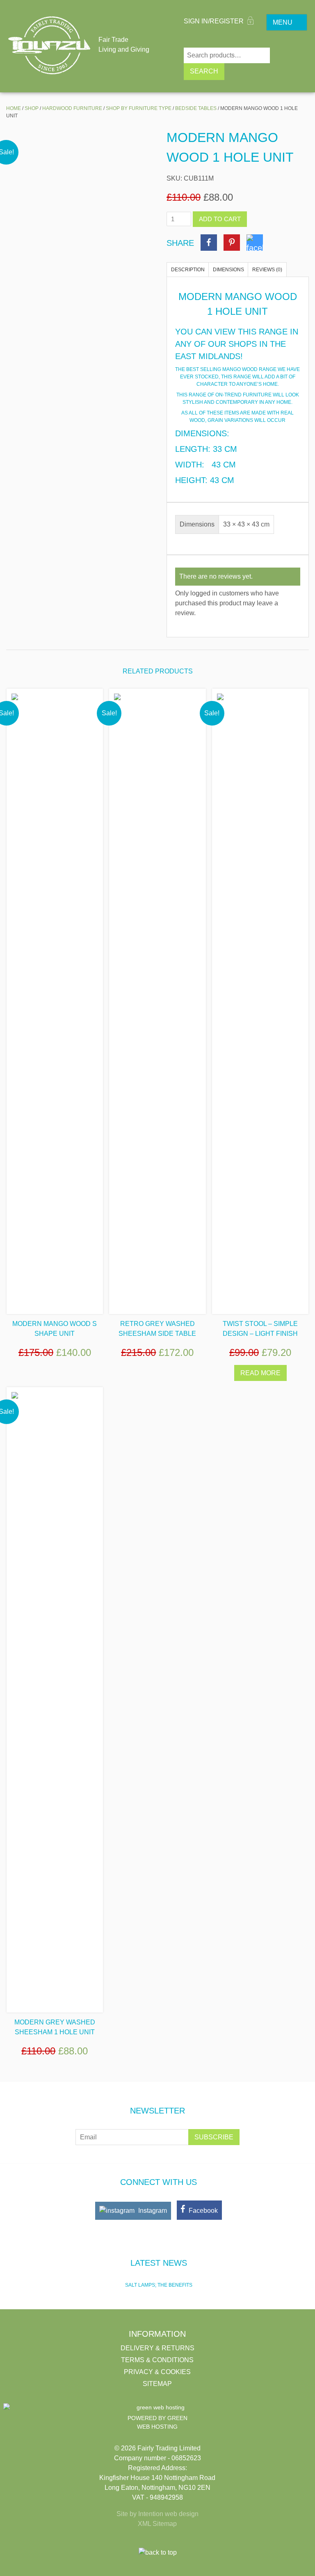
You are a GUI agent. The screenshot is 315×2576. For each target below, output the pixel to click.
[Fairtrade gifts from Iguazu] (49, 45)
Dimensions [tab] (228, 270)
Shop (32, 108)
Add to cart (220, 219)
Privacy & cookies (157, 2372)
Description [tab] (188, 270)
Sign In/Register (215, 21)
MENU (283, 22)
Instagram (152, 2211)
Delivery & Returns (157, 2348)
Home (14, 108)
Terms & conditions (157, 2360)
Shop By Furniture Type (139, 108)
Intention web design (168, 2514)
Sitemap (157, 2384)
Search (204, 71)
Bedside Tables (196, 108)
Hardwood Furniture (72, 108)
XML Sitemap (157, 2524)
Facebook (202, 2211)
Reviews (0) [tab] (267, 270)
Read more (260, 1373)
